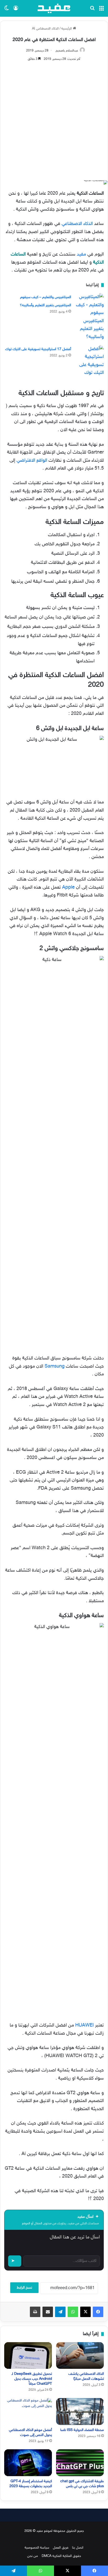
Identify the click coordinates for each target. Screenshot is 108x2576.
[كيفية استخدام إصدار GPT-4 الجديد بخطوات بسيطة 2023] (28, 2463)
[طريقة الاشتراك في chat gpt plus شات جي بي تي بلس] (80, 2463)
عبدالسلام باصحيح (67, 51)
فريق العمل (61, 2548)
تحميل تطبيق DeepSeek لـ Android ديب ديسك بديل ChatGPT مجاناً (32, 2379)
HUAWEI (85, 2025)
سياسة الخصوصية (37, 2548)
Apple (68, 888)
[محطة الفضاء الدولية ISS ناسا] (80, 2412)
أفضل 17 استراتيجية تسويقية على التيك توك (38, 349)
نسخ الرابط (24, 2288)
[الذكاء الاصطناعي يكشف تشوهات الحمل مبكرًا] (80, 2356)
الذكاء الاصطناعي (77, 224)
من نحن (33, 2556)
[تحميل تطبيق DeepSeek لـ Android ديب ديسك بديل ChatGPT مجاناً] (28, 2356)
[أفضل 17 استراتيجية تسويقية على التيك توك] (89, 361)
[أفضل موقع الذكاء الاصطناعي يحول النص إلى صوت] (28, 2412)
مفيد (81, 254)
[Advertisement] (54, 119)
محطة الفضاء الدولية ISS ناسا (82, 2430)
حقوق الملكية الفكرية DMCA (61, 2556)
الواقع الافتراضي (32, 461)
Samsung (55, 1367)
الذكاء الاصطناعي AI (45, 29)
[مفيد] (54, 8)
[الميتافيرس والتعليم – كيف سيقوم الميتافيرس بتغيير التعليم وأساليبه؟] (89, 317)
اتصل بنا (78, 2548)
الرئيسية (67, 29)
